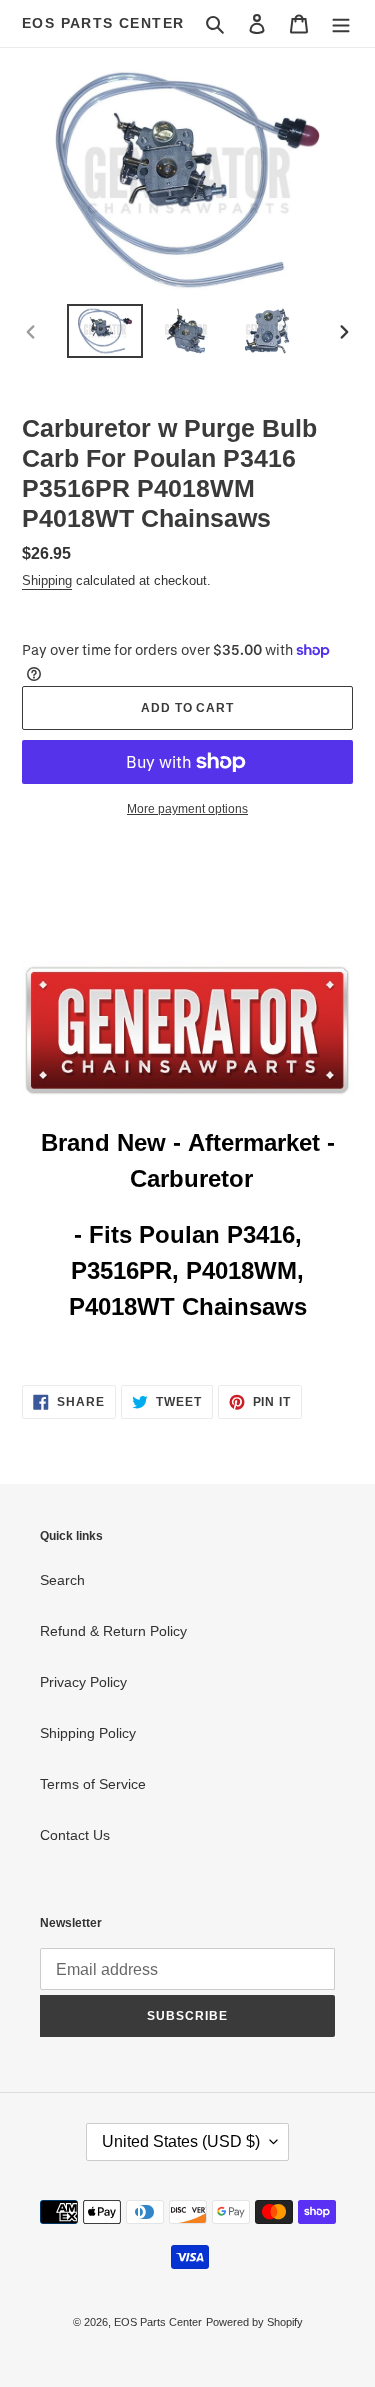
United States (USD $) (181, 2141)
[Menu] (341, 23)
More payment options (187, 809)
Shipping (47, 580)
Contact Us (75, 1835)
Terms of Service (93, 1784)
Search (62, 1580)
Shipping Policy (88, 1733)
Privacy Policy (83, 1682)
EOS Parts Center (103, 23)
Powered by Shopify (254, 2322)
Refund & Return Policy (113, 1631)
